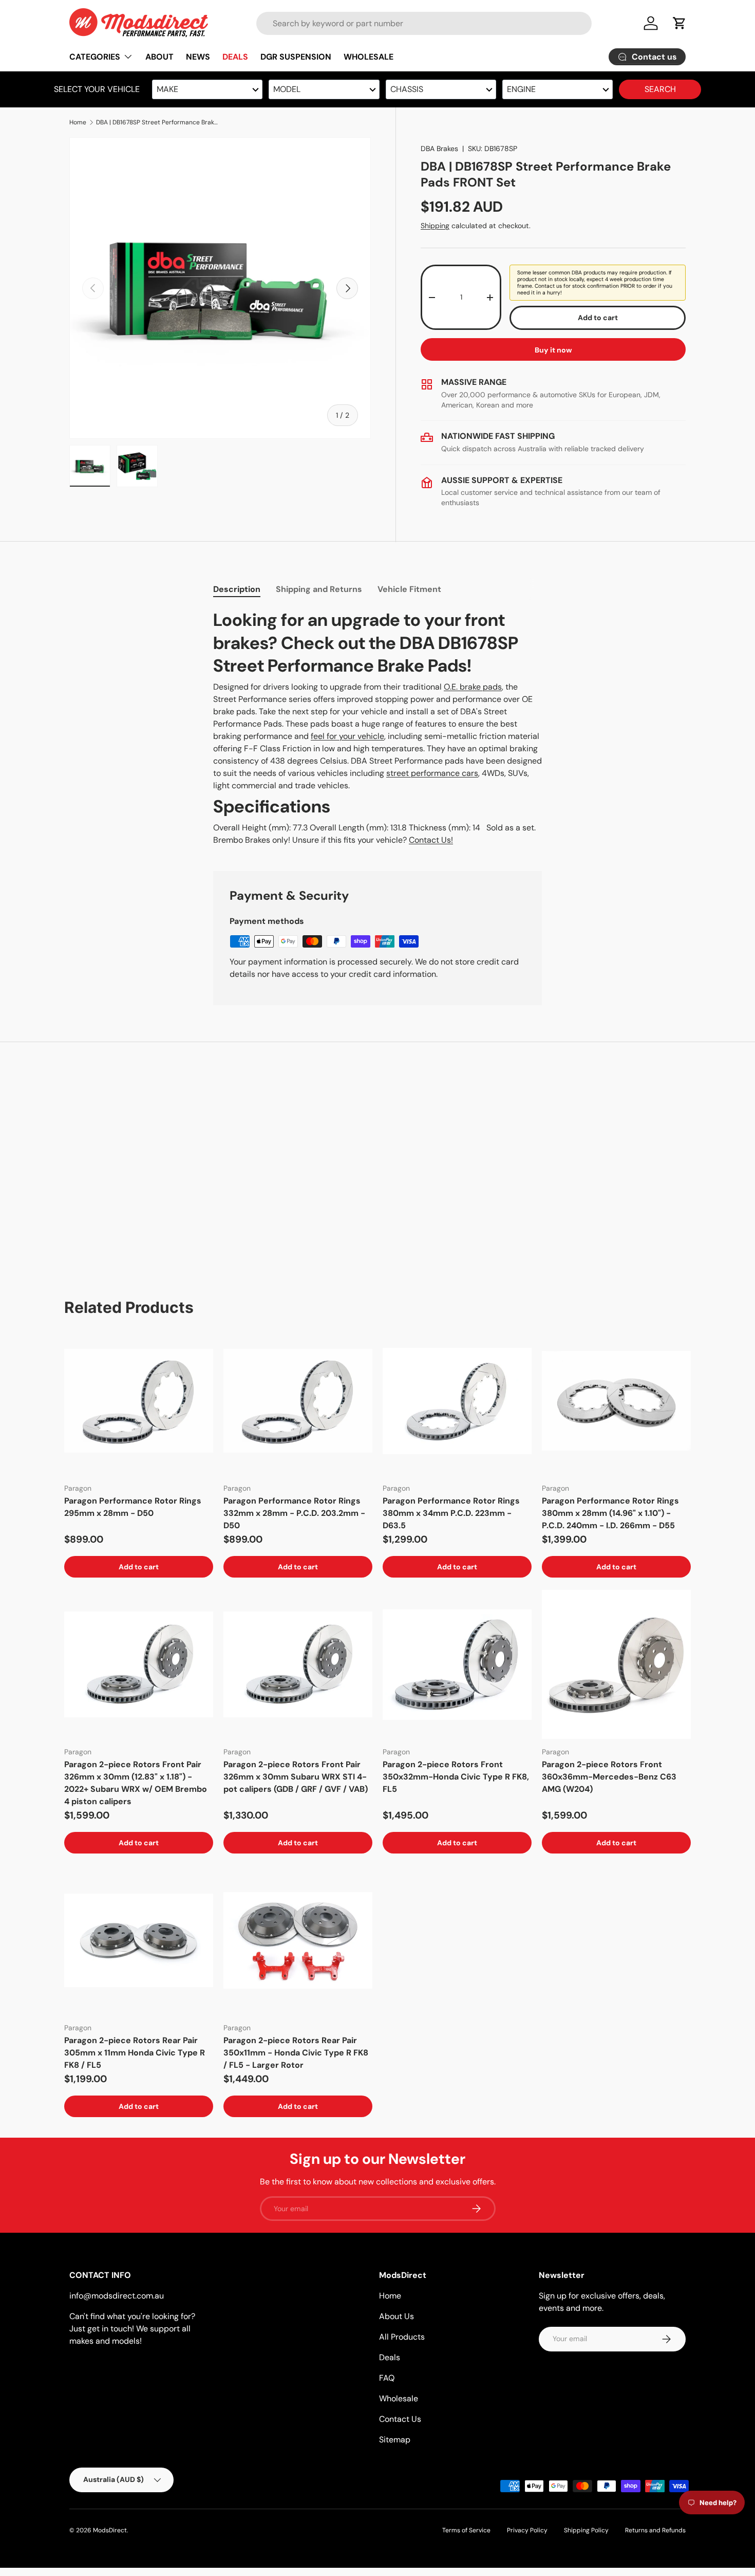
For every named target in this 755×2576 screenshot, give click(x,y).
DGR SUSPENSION (296, 57)
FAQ (387, 2378)
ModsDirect (110, 2530)
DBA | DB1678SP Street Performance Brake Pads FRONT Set (158, 122)
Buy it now (553, 350)
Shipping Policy (586, 2530)
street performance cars (432, 773)
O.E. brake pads (473, 687)
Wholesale (399, 2398)
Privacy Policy (527, 2530)
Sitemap (395, 2440)
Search (660, 89)
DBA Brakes (439, 149)
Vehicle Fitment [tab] (409, 589)
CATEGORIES (95, 57)
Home (78, 122)
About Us (397, 2316)
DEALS (235, 57)
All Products (402, 2337)
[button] (679, 23)
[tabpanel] (377, 728)
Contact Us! (431, 840)
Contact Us (400, 2419)
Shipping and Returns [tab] (319, 589)
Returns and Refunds (655, 2530)
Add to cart (598, 318)
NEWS (198, 57)
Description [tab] (237, 589)
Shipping (435, 226)
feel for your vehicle (347, 736)
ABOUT (159, 57)
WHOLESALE (369, 57)
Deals (390, 2357)
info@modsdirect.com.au (117, 2296)
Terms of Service (466, 2530)
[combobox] (424, 23)
